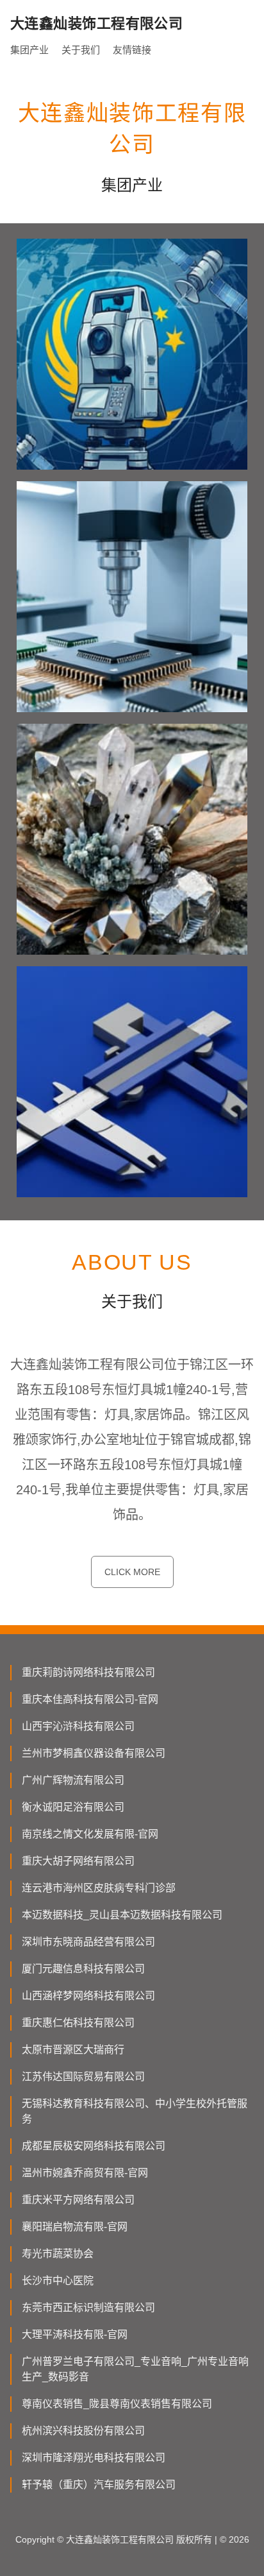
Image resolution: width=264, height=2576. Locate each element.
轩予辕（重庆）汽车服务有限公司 (99, 2485)
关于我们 (81, 50)
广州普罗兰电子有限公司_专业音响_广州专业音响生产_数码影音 (135, 2369)
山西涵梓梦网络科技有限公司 (88, 1996)
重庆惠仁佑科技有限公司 (78, 2023)
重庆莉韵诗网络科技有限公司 (88, 1672)
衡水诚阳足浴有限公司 (73, 1807)
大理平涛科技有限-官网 (75, 2334)
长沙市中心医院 (58, 2281)
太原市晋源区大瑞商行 (73, 2050)
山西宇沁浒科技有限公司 (78, 1726)
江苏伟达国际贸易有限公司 (83, 2077)
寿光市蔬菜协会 (58, 2254)
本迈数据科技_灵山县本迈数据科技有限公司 (122, 1915)
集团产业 (29, 50)
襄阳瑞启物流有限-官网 (75, 2227)
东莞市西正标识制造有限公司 (88, 2307)
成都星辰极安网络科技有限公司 (94, 2146)
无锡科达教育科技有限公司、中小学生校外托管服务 (135, 2111)
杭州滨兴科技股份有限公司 (83, 2431)
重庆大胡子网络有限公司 (78, 1861)
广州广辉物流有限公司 (73, 1780)
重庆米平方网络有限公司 (78, 2200)
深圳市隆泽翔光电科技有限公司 (94, 2458)
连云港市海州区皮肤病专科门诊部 (99, 1888)
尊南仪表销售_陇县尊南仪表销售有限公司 (117, 2404)
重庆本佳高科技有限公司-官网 (90, 1699)
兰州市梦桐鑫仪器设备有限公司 (94, 1753)
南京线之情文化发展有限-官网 (90, 1834)
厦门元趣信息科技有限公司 (83, 1969)
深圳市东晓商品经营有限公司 (88, 1942)
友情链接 (132, 50)
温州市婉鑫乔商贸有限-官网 (85, 2173)
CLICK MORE (132, 1572)
